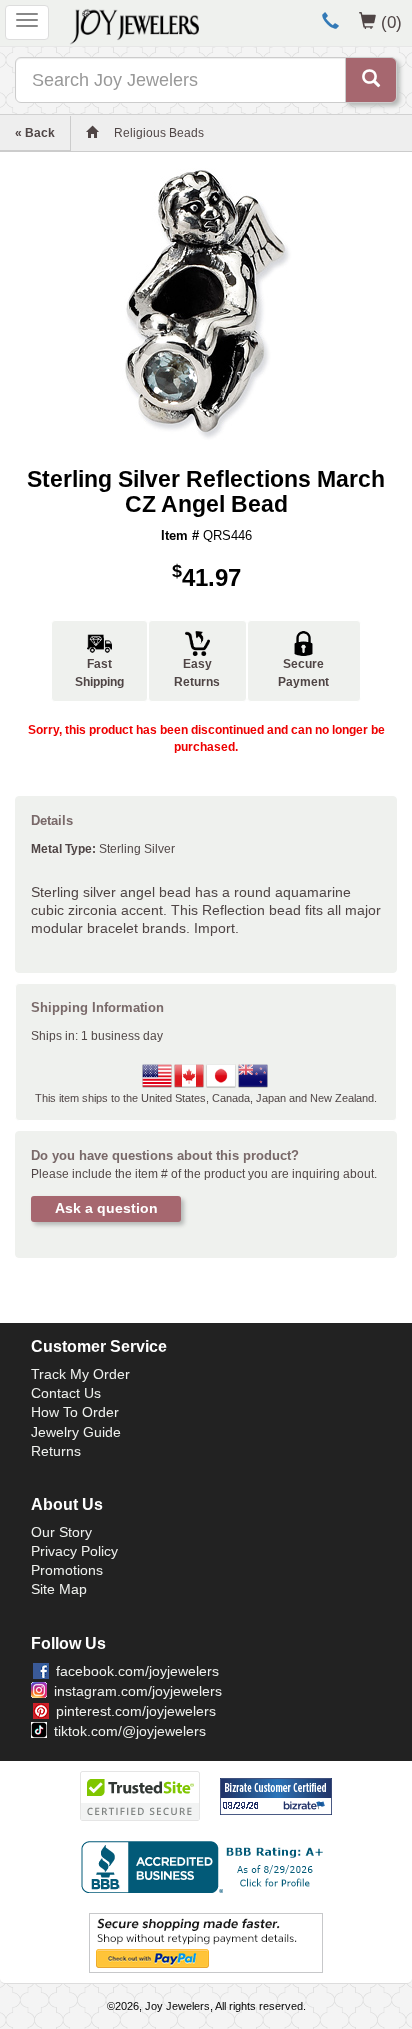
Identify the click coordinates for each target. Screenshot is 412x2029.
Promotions (67, 1570)
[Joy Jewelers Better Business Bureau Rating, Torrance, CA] (206, 1867)
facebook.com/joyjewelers (137, 1671)
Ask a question (106, 1208)
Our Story (61, 1532)
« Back (35, 133)
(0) (391, 22)
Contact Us (66, 1393)
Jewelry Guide (76, 1432)
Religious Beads (159, 133)
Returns (56, 1451)
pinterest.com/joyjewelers (136, 1711)
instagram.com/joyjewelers (138, 1691)
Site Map (59, 1589)
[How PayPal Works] (206, 1942)
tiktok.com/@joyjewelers (130, 1731)
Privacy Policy (74, 1551)
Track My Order (80, 1374)
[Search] (371, 80)
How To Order (75, 1412)
